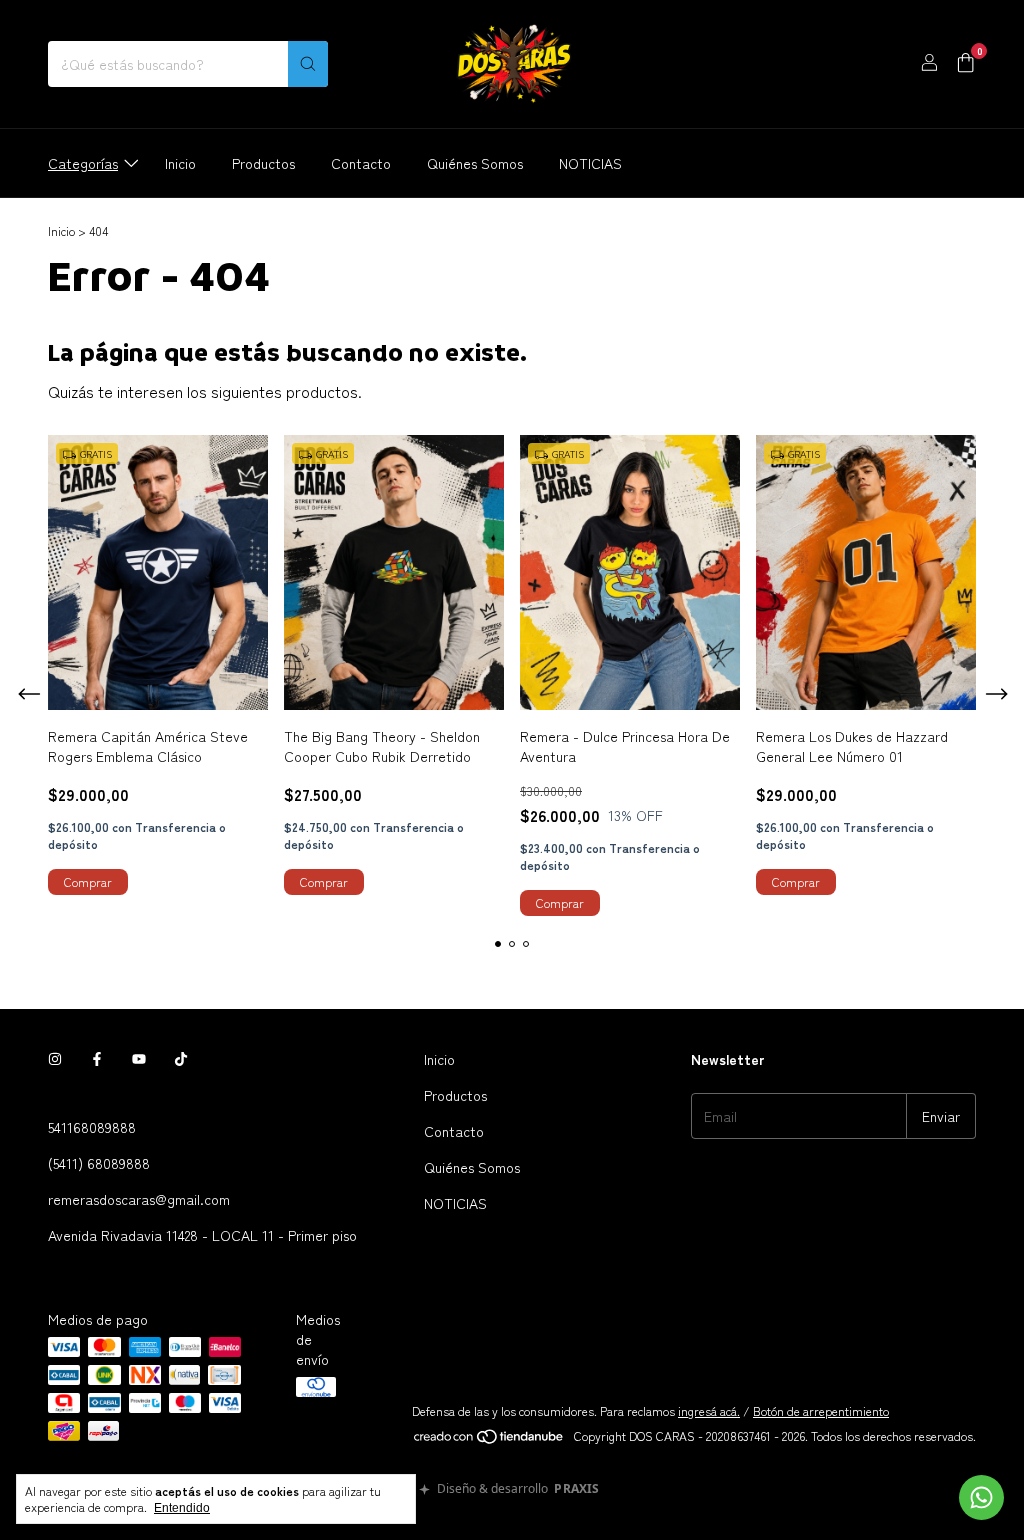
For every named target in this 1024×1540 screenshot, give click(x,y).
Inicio (180, 163)
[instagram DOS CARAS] (55, 1059)
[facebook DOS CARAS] (97, 1059)
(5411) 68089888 (99, 1163)
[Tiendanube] (489, 1440)
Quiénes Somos (475, 163)
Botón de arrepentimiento (821, 1410)
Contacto (361, 163)
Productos (263, 163)
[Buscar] (308, 64)
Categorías (83, 163)
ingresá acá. (709, 1410)
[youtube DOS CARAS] (139, 1059)
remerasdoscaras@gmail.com (139, 1199)
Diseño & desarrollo (518, 1489)
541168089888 (92, 1127)
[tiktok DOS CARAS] (181, 1059)
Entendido (182, 1508)
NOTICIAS (590, 163)
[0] (965, 64)
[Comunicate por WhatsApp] (981, 1497)
